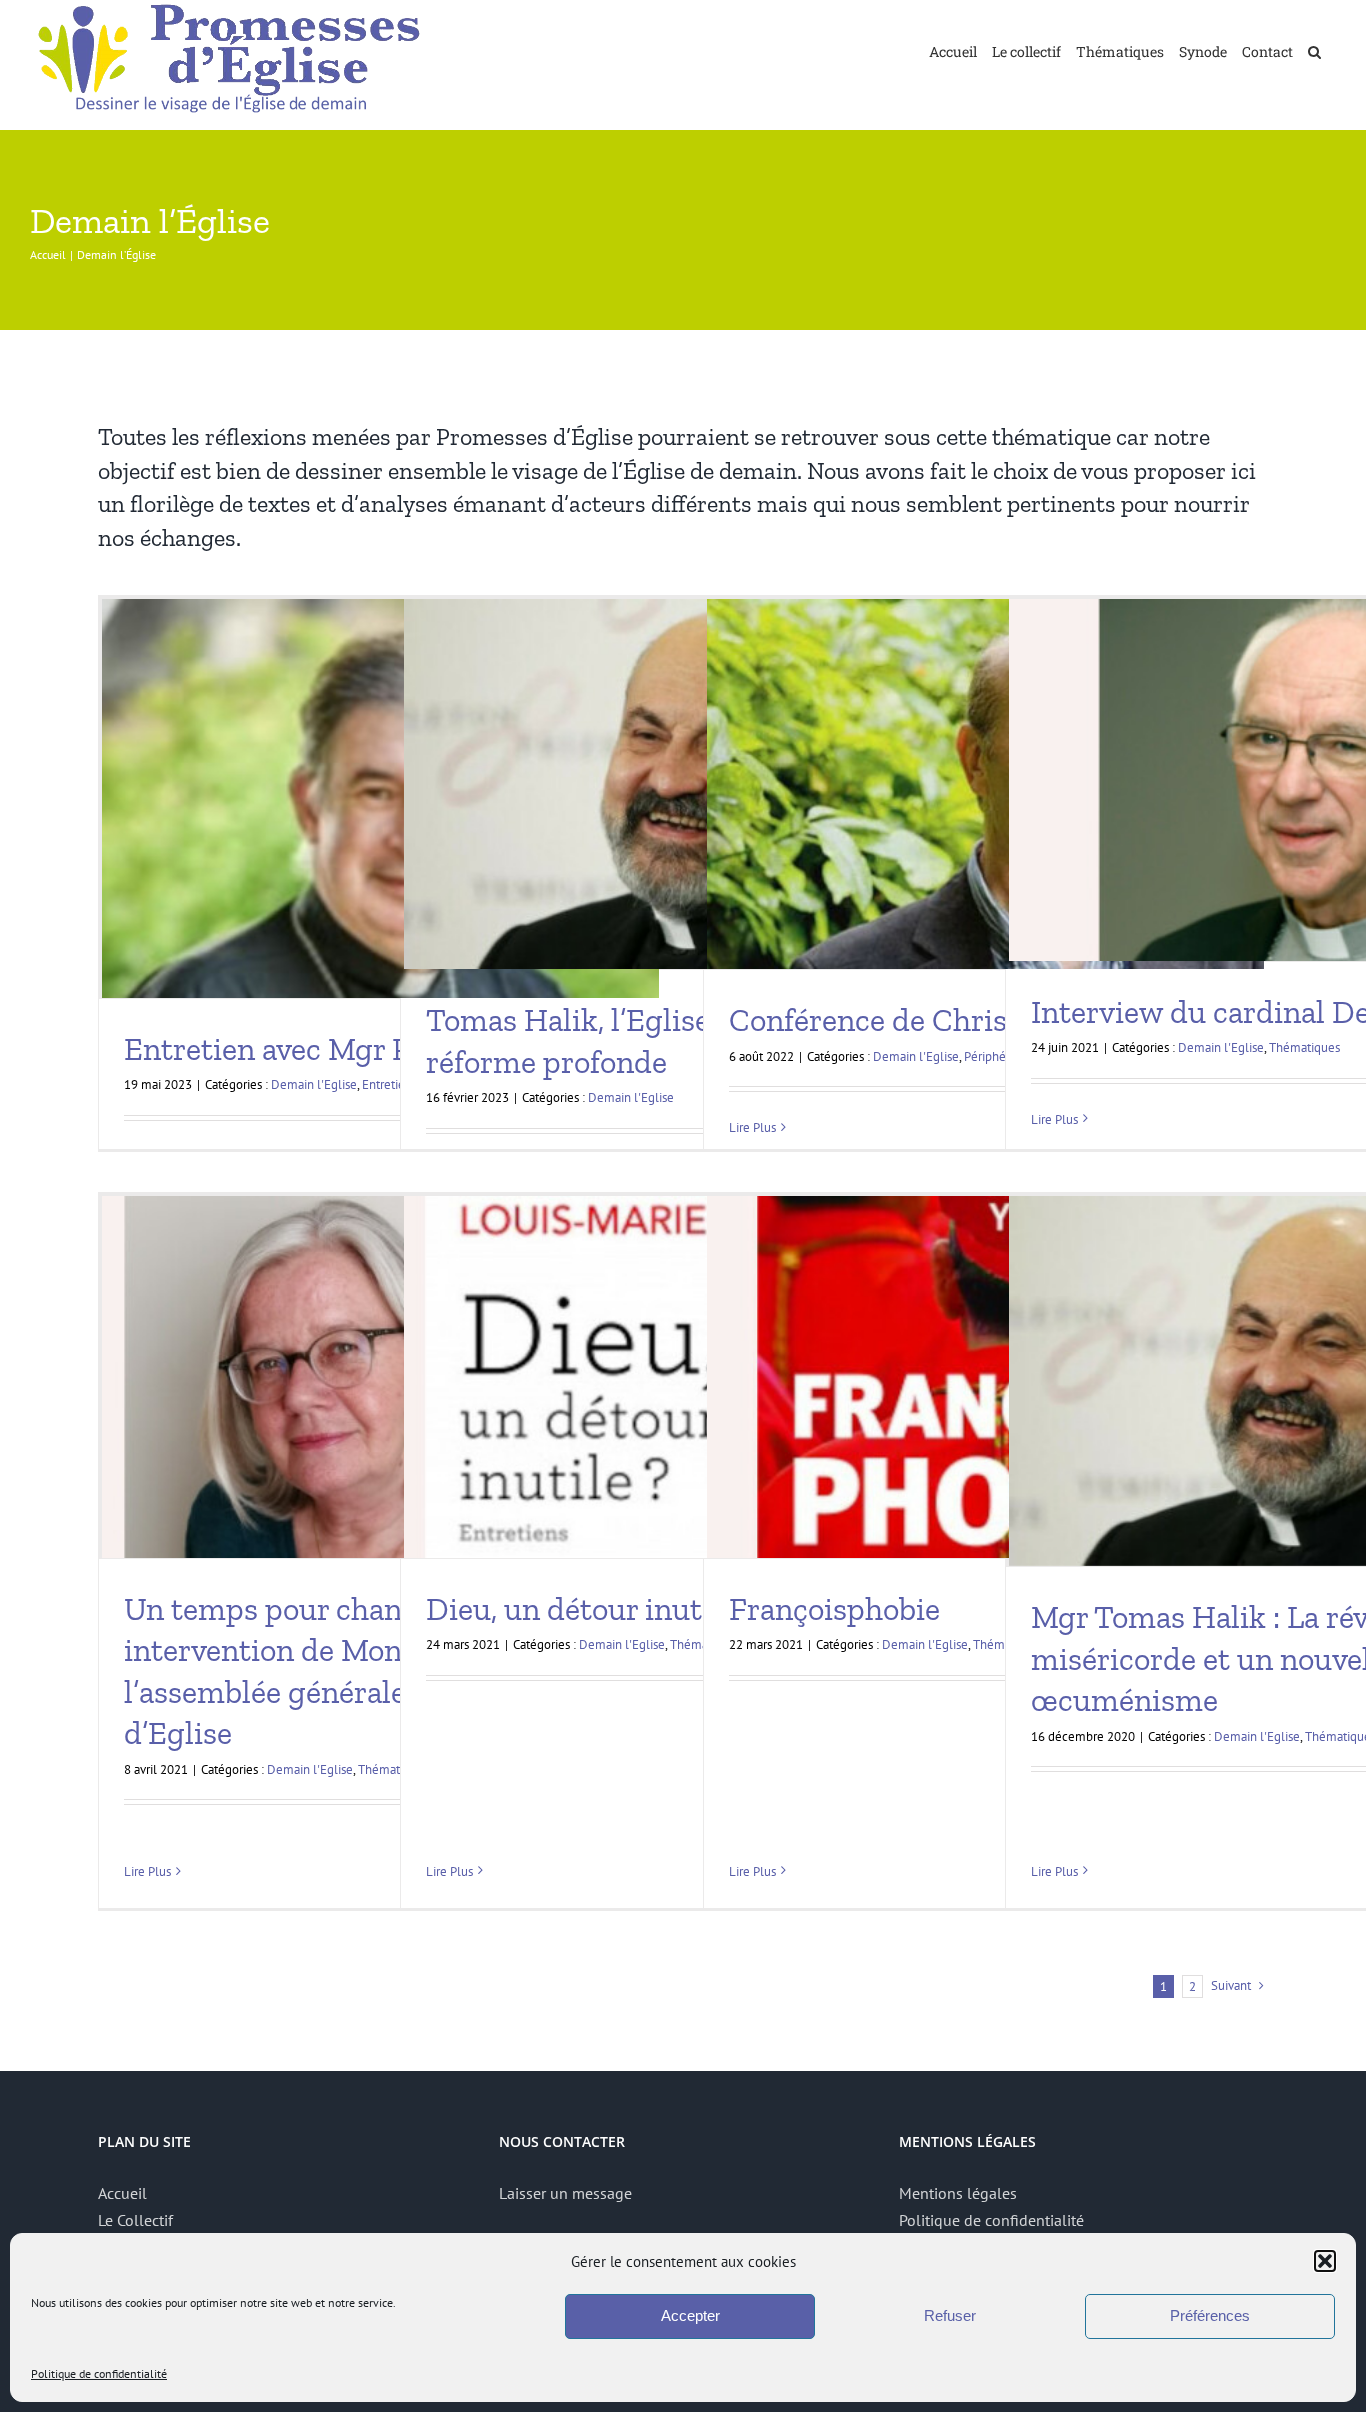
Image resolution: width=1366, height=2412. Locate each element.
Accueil (122, 2193)
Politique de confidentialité (99, 2373)
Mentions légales (958, 2193)
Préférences (1210, 2315)
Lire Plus (752, 1127)
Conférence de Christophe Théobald (974, 1020)
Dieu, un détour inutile (580, 1609)
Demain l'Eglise (314, 1084)
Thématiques (1304, 1047)
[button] (1325, 2261)
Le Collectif (135, 2220)
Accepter (690, 2315)
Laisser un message (565, 2193)
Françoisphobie (834, 1609)
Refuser (950, 2315)
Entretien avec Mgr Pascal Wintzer (359, 1049)
